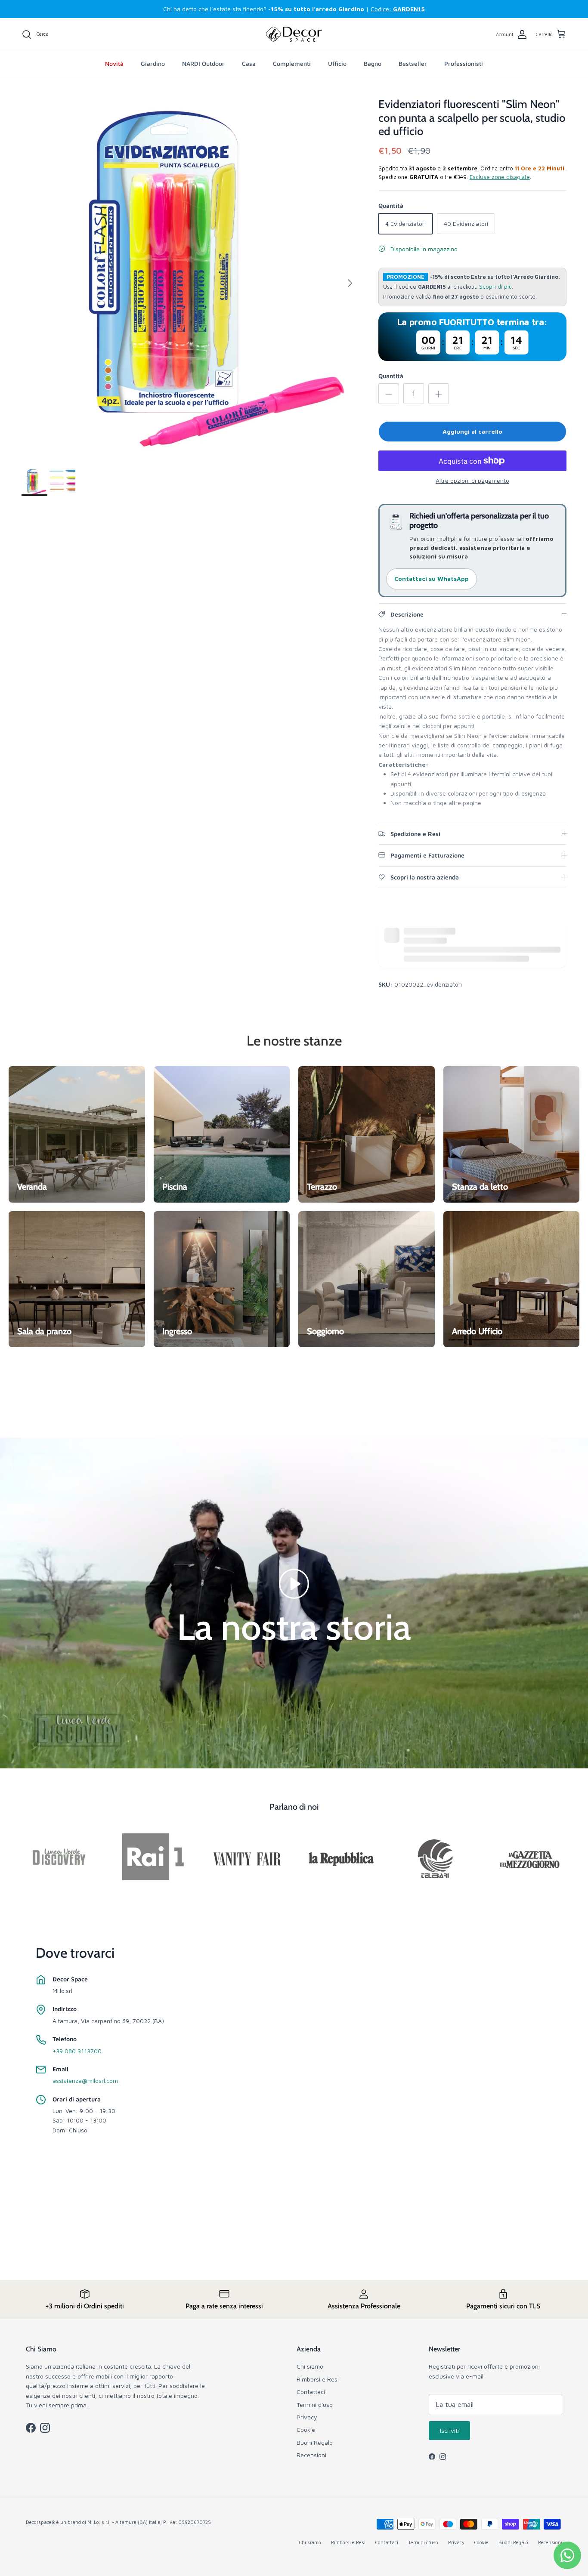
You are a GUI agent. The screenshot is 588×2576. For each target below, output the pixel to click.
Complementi (292, 63)
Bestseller (413, 63)
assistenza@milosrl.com (85, 2081)
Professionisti (464, 63)
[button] (294, 1583)
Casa (249, 63)
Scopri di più (495, 287)
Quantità (391, 376)
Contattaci (311, 2392)
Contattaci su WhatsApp (432, 578)
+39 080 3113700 (77, 2051)
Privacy (307, 2417)
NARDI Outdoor (203, 63)
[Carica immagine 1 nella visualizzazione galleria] (190, 279)
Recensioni (311, 2455)
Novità (114, 63)
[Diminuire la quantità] (389, 394)
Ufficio (337, 63)
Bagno (373, 63)
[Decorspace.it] (294, 34)
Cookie (306, 2429)
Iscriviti (449, 2430)
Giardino (153, 63)
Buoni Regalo (315, 2442)
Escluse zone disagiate (500, 177)
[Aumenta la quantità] (439, 394)
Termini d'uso (315, 2405)
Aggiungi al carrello (472, 431)
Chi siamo (310, 2366)
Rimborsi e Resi (318, 2379)
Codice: (398, 9)
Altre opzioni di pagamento (472, 481)
